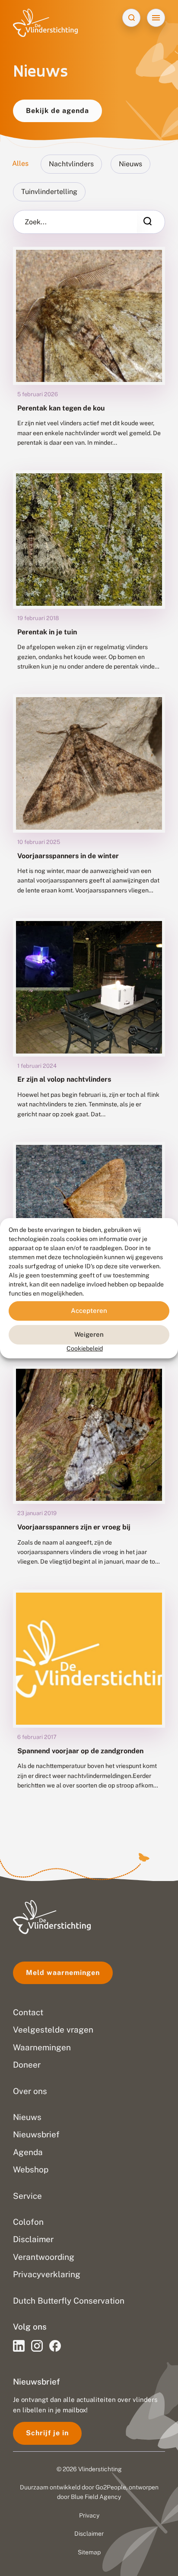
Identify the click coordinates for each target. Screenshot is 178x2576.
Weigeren (89, 1334)
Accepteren (89, 1311)
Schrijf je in (47, 2433)
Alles (20, 163)
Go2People (111, 2487)
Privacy (89, 2515)
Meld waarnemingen (63, 1973)
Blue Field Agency (96, 2497)
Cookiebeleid (85, 1348)
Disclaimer (89, 2534)
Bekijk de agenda (57, 111)
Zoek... (36, 222)
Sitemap (89, 2552)
